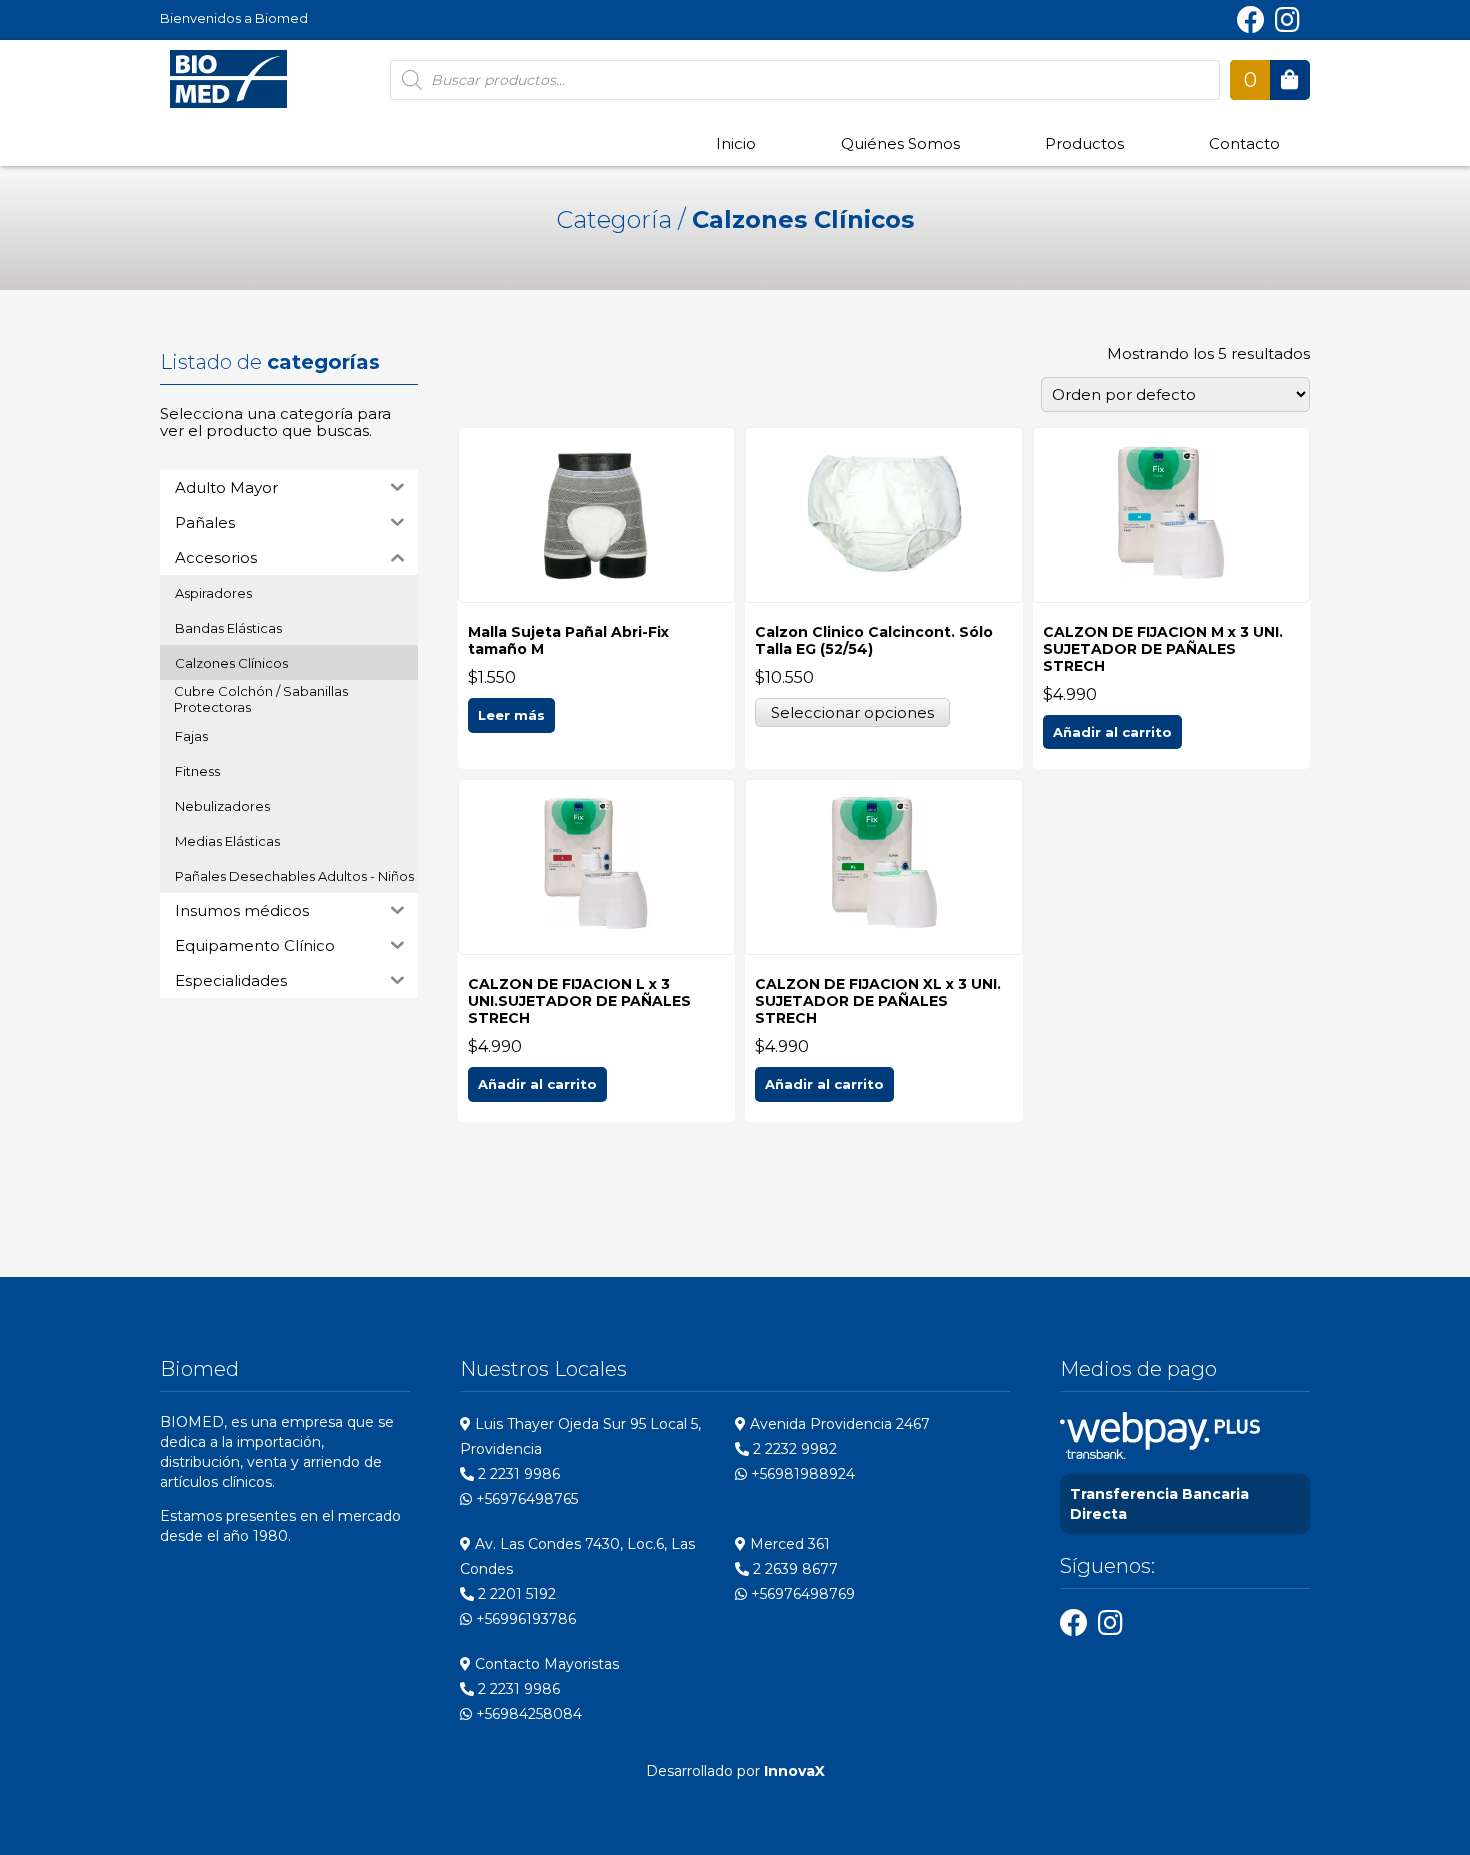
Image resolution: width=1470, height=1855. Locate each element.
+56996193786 (524, 1619)
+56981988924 (801, 1474)
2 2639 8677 (793, 1569)
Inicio (736, 143)
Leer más (511, 715)
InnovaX (794, 1771)
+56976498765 (525, 1499)
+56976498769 (801, 1594)
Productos (1084, 143)
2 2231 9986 (517, 1474)
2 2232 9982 (793, 1449)
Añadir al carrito (1112, 732)
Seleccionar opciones (852, 712)
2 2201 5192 (515, 1594)
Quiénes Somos (900, 143)
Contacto (1244, 143)
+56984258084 (527, 1714)
